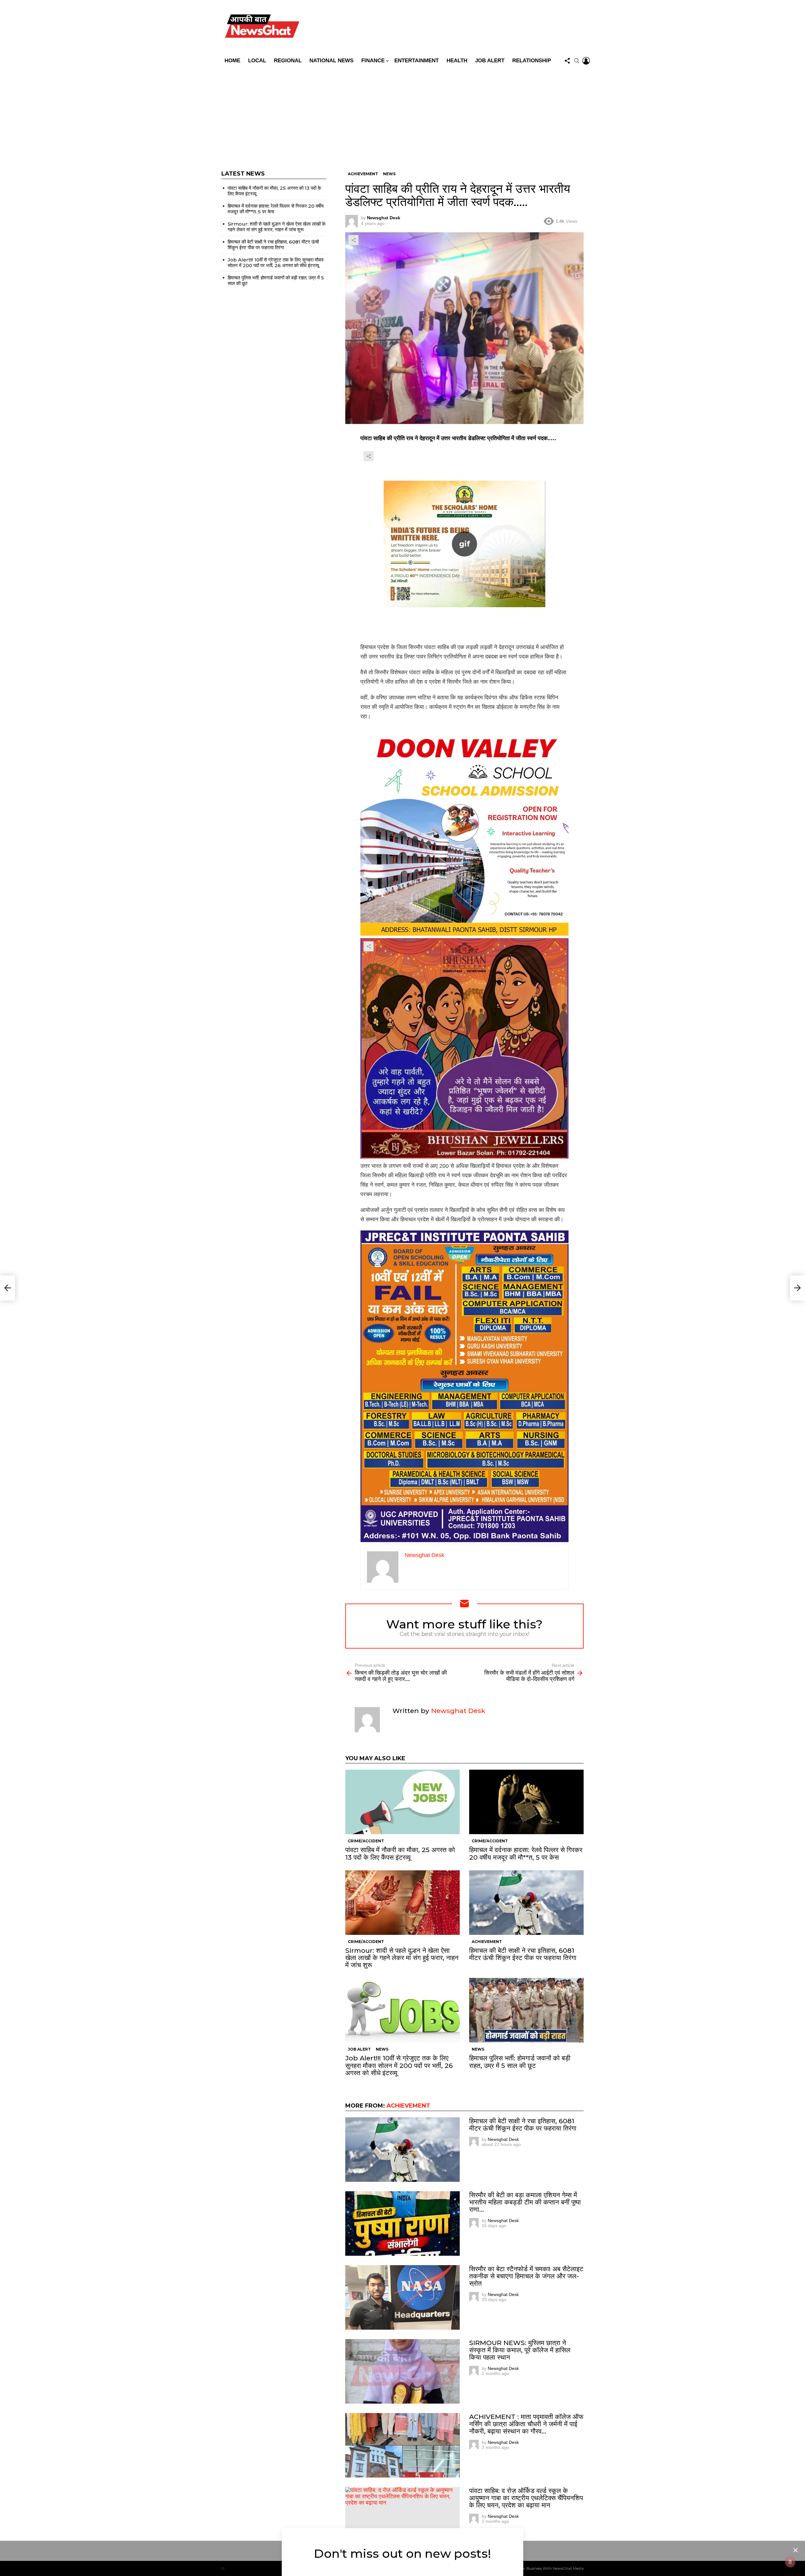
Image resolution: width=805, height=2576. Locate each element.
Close (796, 2550)
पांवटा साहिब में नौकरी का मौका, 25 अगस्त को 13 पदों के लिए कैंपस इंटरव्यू (400, 1853)
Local (257, 61)
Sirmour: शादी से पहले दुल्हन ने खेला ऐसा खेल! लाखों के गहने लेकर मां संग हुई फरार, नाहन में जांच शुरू (402, 1958)
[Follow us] (567, 61)
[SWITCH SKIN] (447, 27)
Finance (373, 61)
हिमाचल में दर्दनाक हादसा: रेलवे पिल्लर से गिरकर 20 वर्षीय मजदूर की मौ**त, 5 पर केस (526, 1853)
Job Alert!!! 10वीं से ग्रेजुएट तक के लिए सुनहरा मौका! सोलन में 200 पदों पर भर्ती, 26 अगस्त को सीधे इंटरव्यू (399, 2065)
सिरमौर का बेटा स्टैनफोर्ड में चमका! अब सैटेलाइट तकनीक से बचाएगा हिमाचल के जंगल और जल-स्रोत (526, 2276)
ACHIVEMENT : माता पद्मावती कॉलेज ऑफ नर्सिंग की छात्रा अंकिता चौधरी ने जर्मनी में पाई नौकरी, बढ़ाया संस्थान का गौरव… (526, 2424)
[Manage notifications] (790, 2562)
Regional (288, 61)
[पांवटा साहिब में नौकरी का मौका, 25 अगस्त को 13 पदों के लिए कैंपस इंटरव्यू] (402, 1802)
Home (232, 61)
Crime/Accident (366, 1841)
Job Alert (490, 61)
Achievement (487, 1942)
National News (331, 61)
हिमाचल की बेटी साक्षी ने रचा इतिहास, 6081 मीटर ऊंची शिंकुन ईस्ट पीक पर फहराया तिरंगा (523, 1954)
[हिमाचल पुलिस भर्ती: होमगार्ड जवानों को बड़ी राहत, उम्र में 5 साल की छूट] (526, 2010)
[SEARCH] (577, 61)
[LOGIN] (586, 61)
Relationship (532, 61)
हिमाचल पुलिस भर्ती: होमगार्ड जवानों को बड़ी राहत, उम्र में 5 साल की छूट (520, 2062)
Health (457, 61)
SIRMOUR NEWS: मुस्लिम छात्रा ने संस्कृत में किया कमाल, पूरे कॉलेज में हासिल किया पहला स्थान (520, 2350)
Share (353, 240)
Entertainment (416, 61)
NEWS (382, 2049)
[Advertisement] (402, 114)
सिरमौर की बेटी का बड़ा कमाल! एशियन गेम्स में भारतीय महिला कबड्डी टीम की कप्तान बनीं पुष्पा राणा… (525, 2202)
